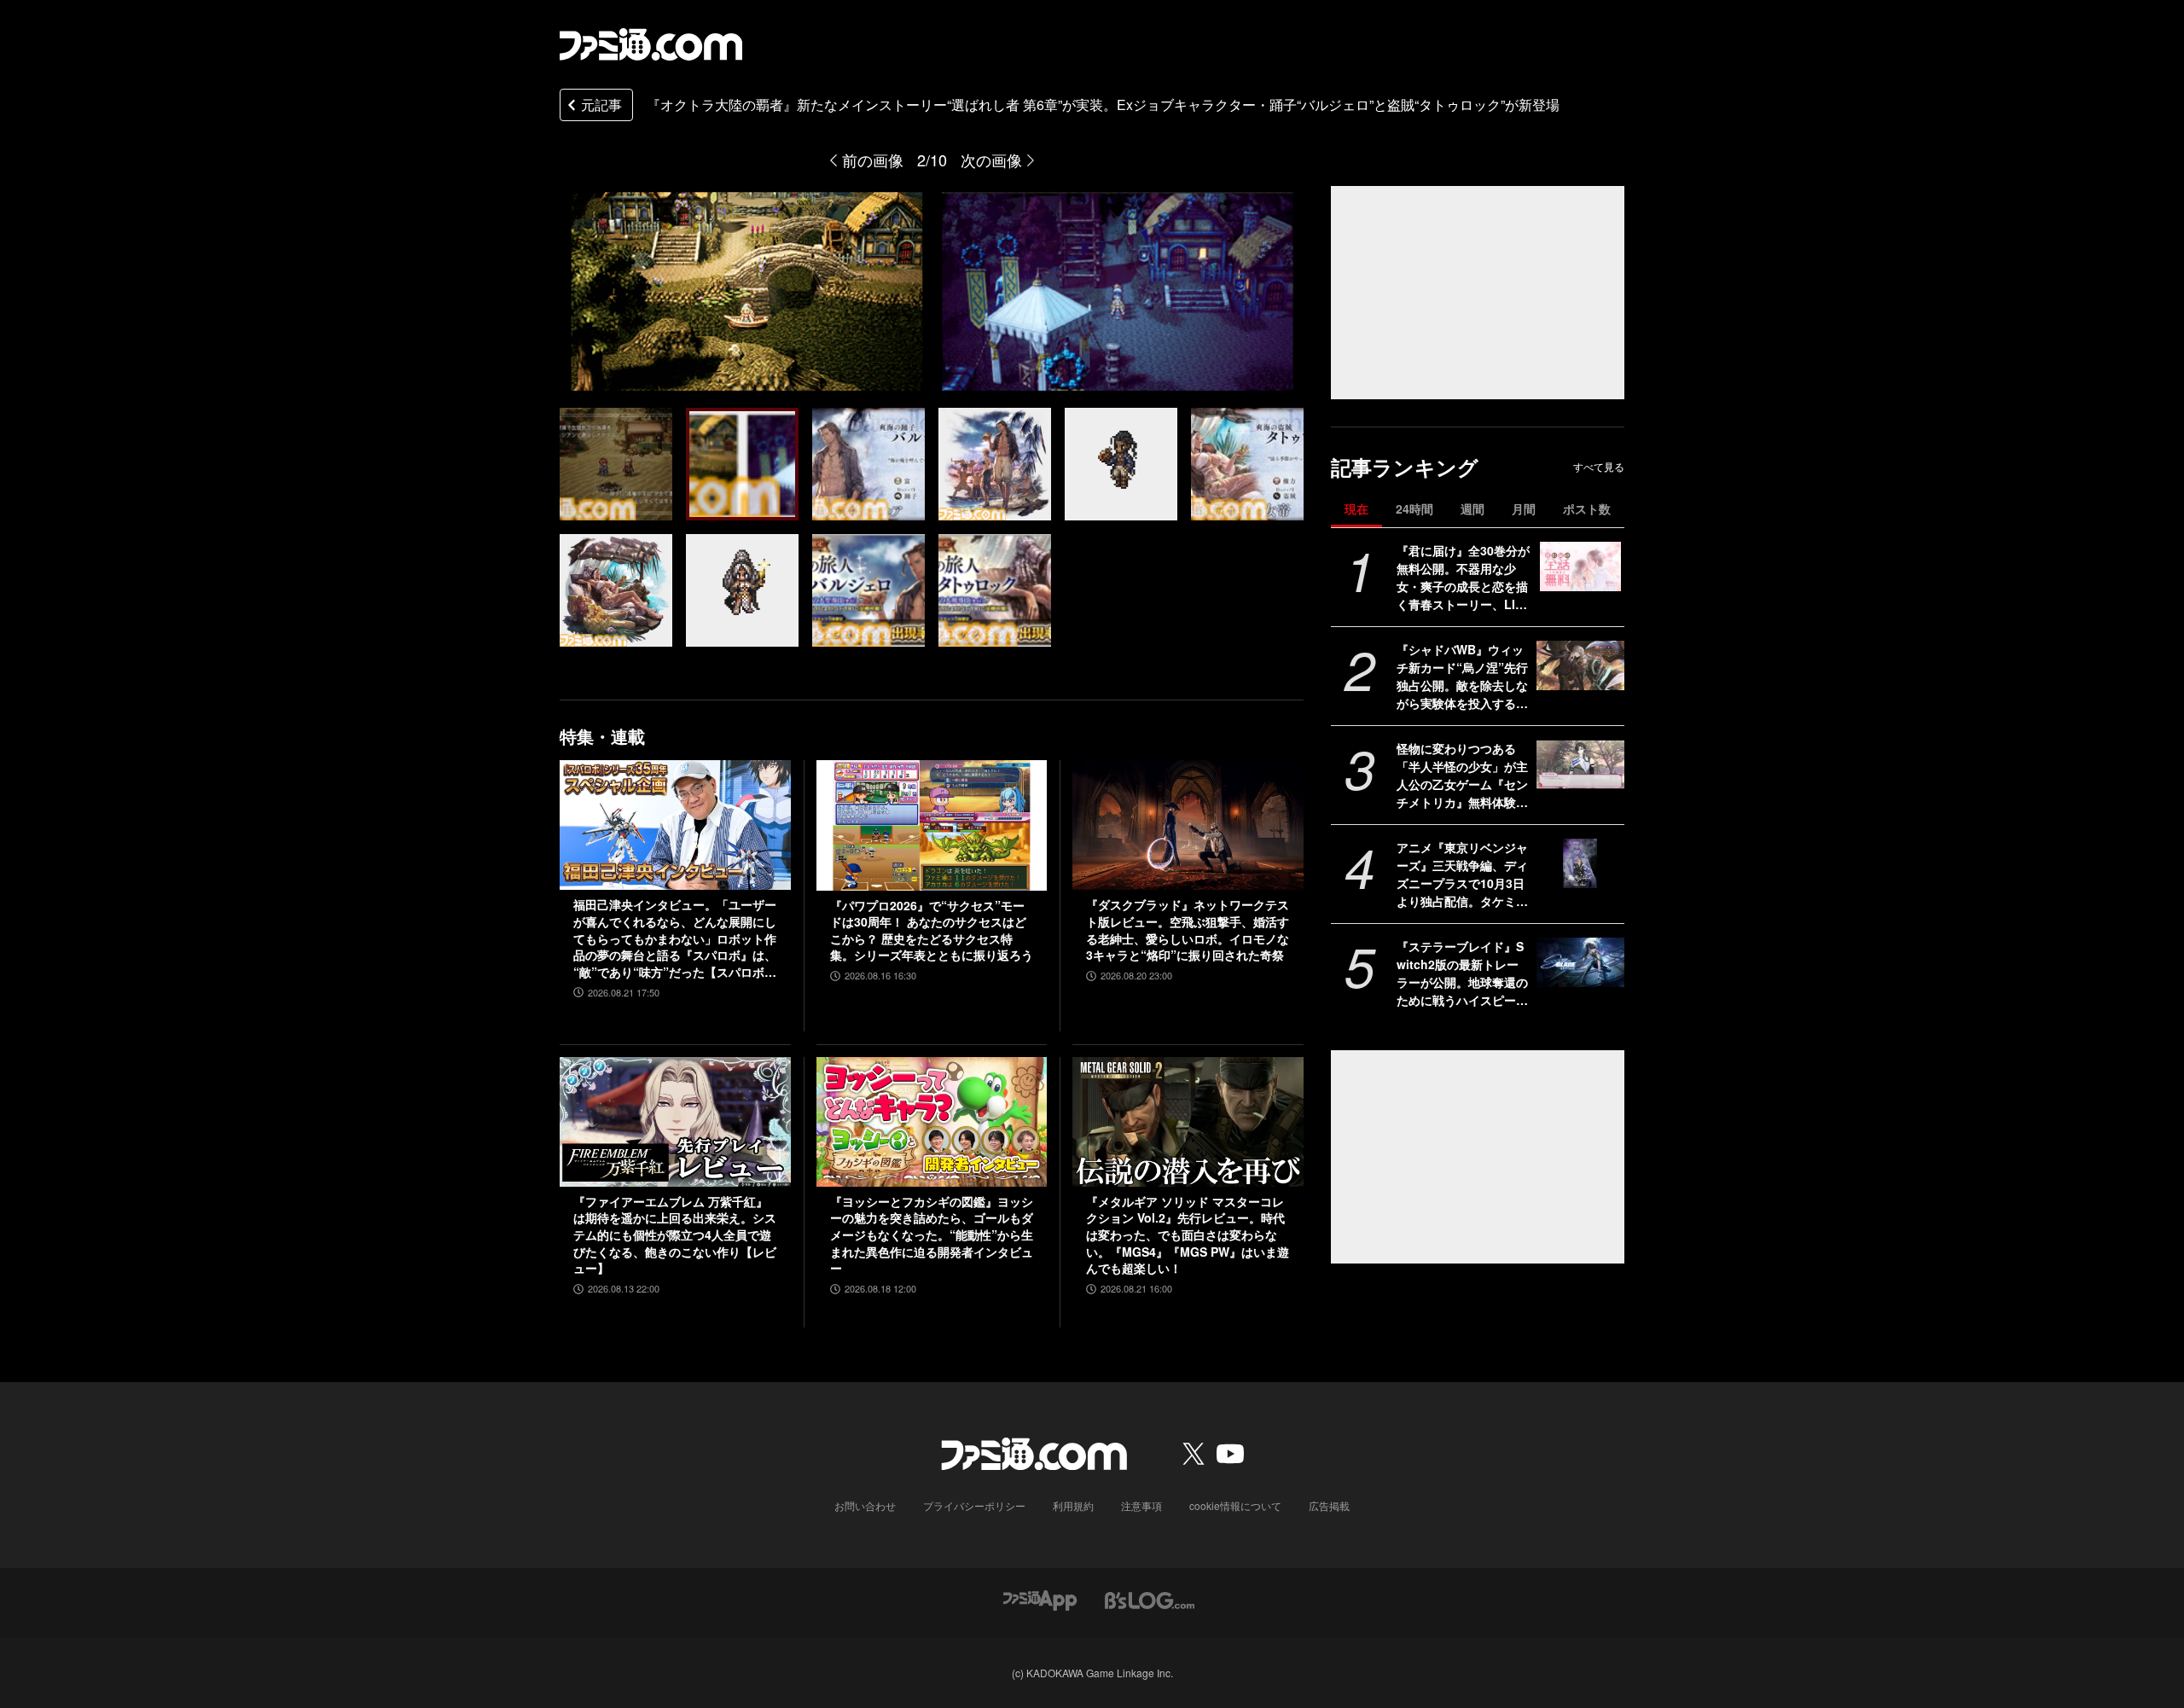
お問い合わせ (865, 1505)
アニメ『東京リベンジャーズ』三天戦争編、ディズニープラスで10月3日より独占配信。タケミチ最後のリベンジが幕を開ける (1462, 874)
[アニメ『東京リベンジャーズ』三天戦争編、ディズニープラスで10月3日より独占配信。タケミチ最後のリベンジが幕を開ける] (1580, 863)
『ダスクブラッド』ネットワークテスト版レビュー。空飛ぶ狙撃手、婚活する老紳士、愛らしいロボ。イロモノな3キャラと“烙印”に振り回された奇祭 (1188, 930)
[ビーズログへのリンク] (1150, 1598)
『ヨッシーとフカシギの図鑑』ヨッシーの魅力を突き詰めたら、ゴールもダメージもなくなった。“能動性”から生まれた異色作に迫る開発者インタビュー (932, 1235)
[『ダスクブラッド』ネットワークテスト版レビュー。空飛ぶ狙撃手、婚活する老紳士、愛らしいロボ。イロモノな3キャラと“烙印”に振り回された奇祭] (1188, 825)
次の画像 (991, 160)
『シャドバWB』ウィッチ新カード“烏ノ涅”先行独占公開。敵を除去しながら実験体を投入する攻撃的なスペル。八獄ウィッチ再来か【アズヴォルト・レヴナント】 (1462, 677)
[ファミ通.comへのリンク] (651, 44)
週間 (1472, 508)
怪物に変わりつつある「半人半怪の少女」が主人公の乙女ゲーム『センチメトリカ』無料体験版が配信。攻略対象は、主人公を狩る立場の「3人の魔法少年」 (1462, 776)
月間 (1524, 508)
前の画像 (873, 160)
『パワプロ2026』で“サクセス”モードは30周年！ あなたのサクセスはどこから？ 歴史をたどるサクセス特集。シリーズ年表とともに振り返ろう (932, 931)
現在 (1356, 508)
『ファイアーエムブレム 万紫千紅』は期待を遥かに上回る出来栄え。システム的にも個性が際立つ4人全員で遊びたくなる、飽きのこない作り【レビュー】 (675, 1235)
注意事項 (1141, 1505)
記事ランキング (1405, 467)
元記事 (601, 105)
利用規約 (1073, 1505)
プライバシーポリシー (974, 1505)
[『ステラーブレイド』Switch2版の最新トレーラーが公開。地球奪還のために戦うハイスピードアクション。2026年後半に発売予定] (1580, 962)
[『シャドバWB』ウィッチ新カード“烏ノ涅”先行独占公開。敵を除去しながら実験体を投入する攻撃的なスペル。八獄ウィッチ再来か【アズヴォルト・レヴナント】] (1580, 665)
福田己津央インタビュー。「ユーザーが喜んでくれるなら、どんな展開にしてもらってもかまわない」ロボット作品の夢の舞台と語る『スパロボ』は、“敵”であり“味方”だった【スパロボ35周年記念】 (675, 938)
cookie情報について (1235, 1505)
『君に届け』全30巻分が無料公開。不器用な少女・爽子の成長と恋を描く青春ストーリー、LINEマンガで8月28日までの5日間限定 (1463, 578)
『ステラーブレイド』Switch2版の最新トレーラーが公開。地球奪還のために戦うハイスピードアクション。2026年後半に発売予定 (1462, 973)
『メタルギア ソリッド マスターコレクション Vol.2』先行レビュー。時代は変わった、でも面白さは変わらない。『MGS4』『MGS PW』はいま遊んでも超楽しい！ (1188, 1235)
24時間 (1414, 508)
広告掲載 (1329, 1505)
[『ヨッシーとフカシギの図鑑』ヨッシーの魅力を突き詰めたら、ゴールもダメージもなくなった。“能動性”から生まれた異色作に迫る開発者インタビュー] (932, 1122)
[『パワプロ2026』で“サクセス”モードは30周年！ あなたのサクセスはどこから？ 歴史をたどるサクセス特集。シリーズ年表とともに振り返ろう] (932, 825)
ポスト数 (1587, 508)
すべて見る (1599, 467)
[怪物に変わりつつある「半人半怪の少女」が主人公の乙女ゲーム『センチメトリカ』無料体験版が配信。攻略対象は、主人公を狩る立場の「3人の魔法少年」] (1580, 764)
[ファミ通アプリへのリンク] (1040, 1598)
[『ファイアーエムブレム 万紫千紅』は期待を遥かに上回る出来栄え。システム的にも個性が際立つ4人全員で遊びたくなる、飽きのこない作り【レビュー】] (675, 1122)
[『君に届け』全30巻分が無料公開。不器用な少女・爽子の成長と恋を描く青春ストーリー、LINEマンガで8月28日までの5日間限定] (1580, 566)
